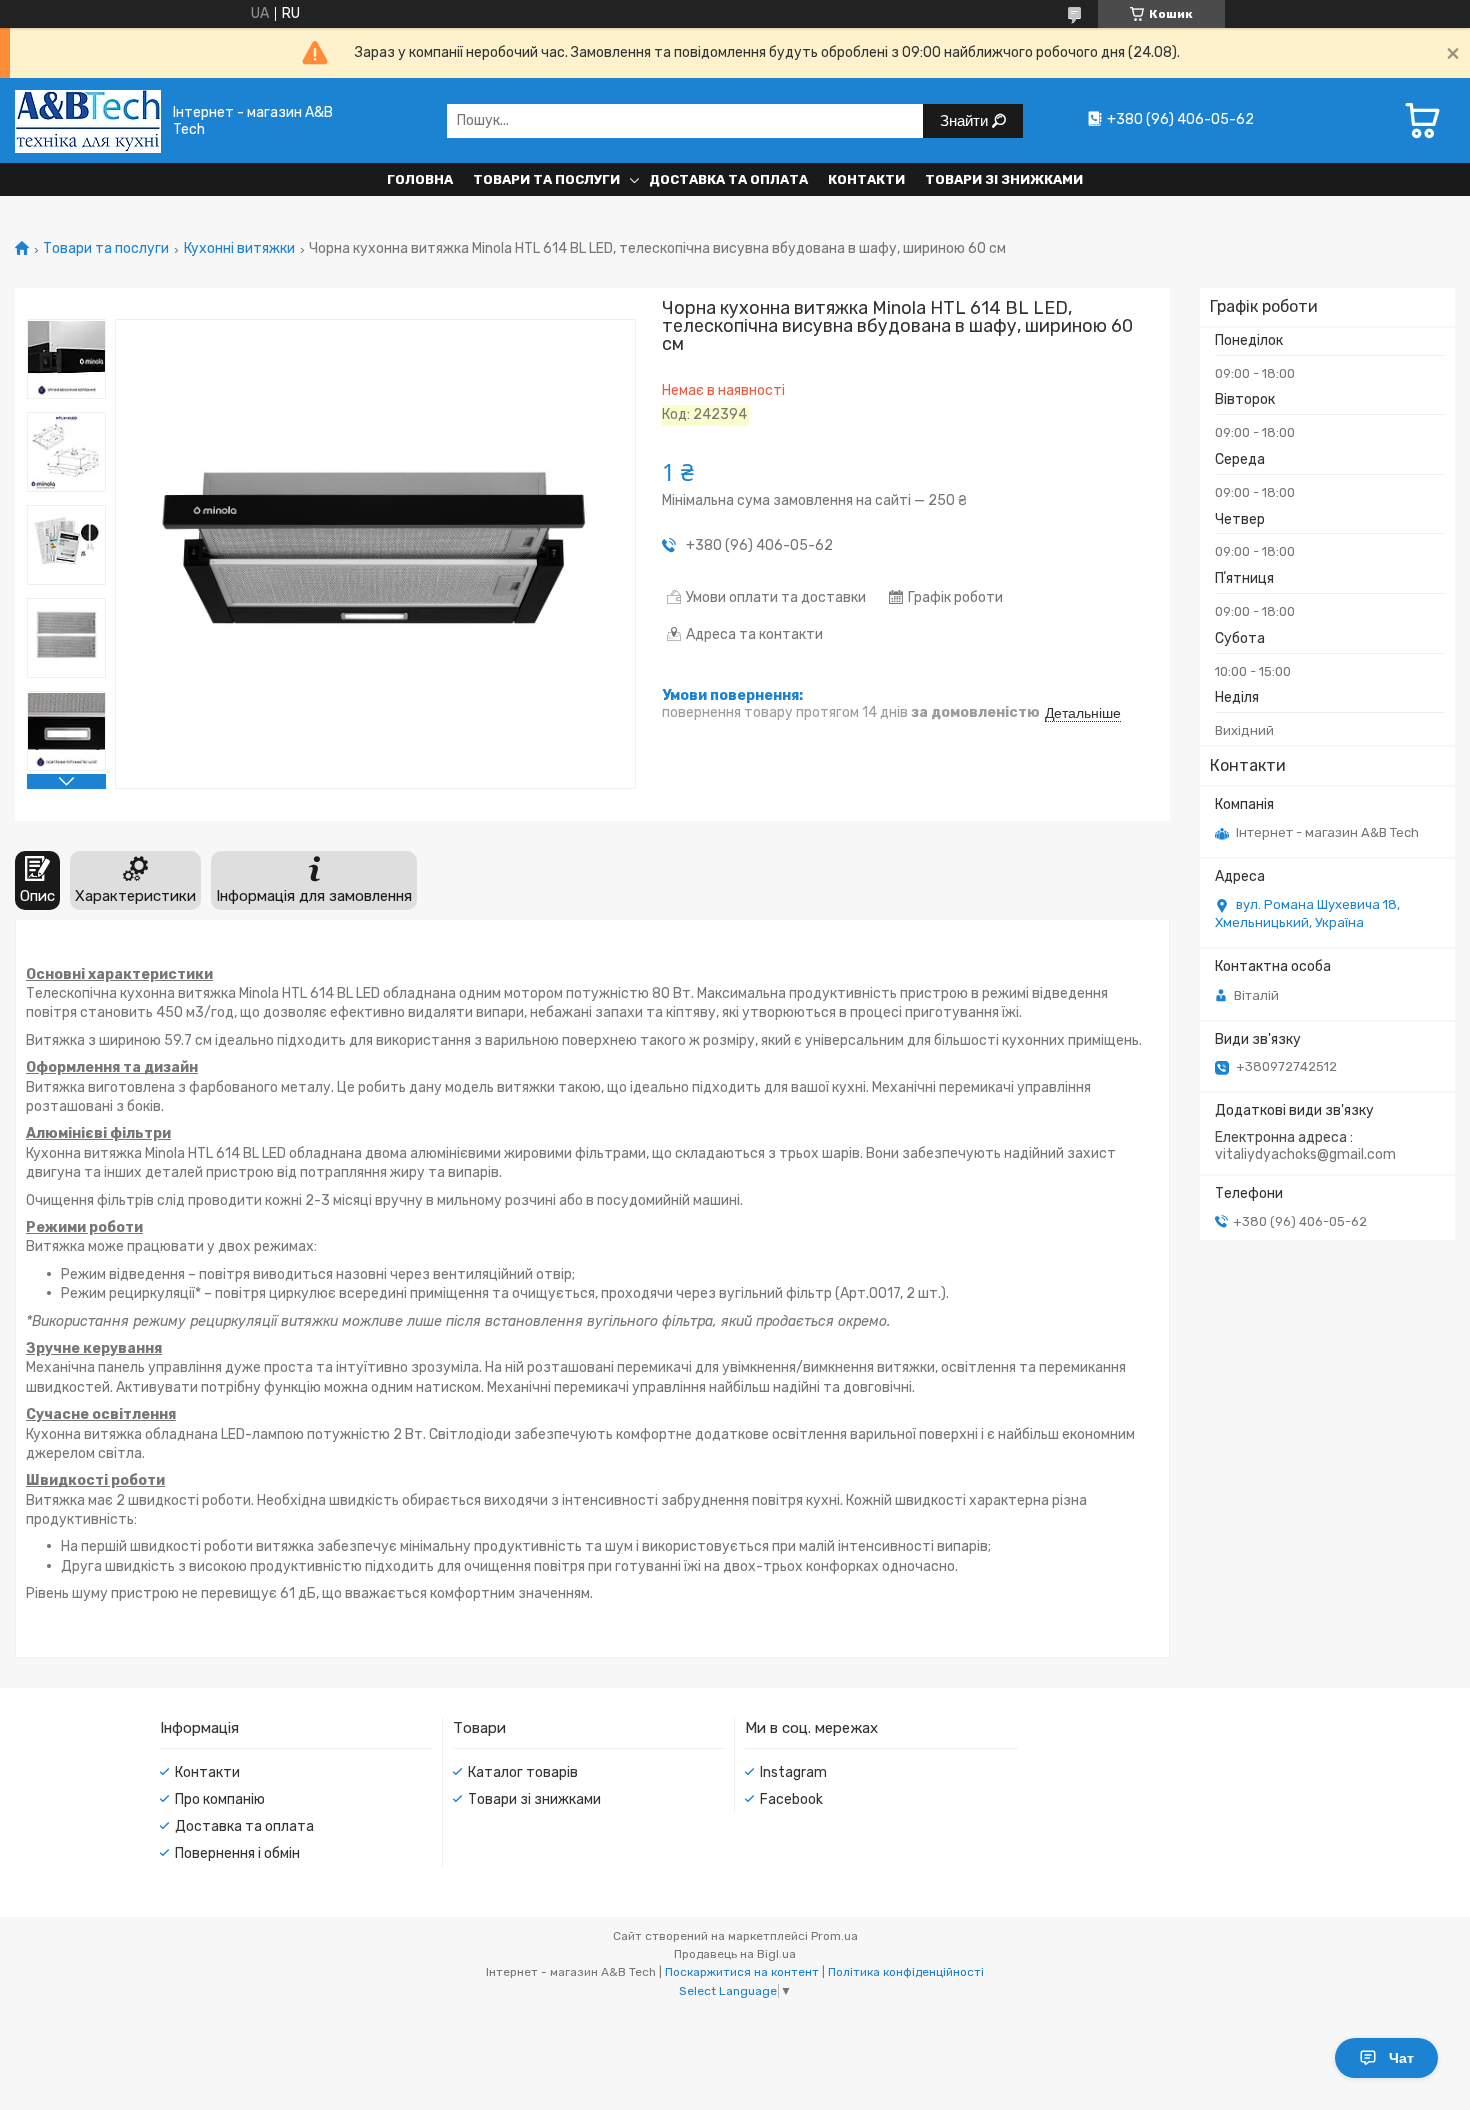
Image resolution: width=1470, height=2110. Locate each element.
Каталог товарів (523, 1772)
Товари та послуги (546, 179)
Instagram (793, 1772)
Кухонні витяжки (239, 249)
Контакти (866, 179)
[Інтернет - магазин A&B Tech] (88, 120)
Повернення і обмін (237, 1853)
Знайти (966, 120)
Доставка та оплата (728, 179)
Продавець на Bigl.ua (735, 1954)
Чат (1401, 2058)
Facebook (791, 1799)
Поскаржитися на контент (742, 1972)
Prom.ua (834, 1936)
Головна (420, 179)
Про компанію (220, 1799)
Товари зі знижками (1004, 179)
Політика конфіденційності (906, 1972)
